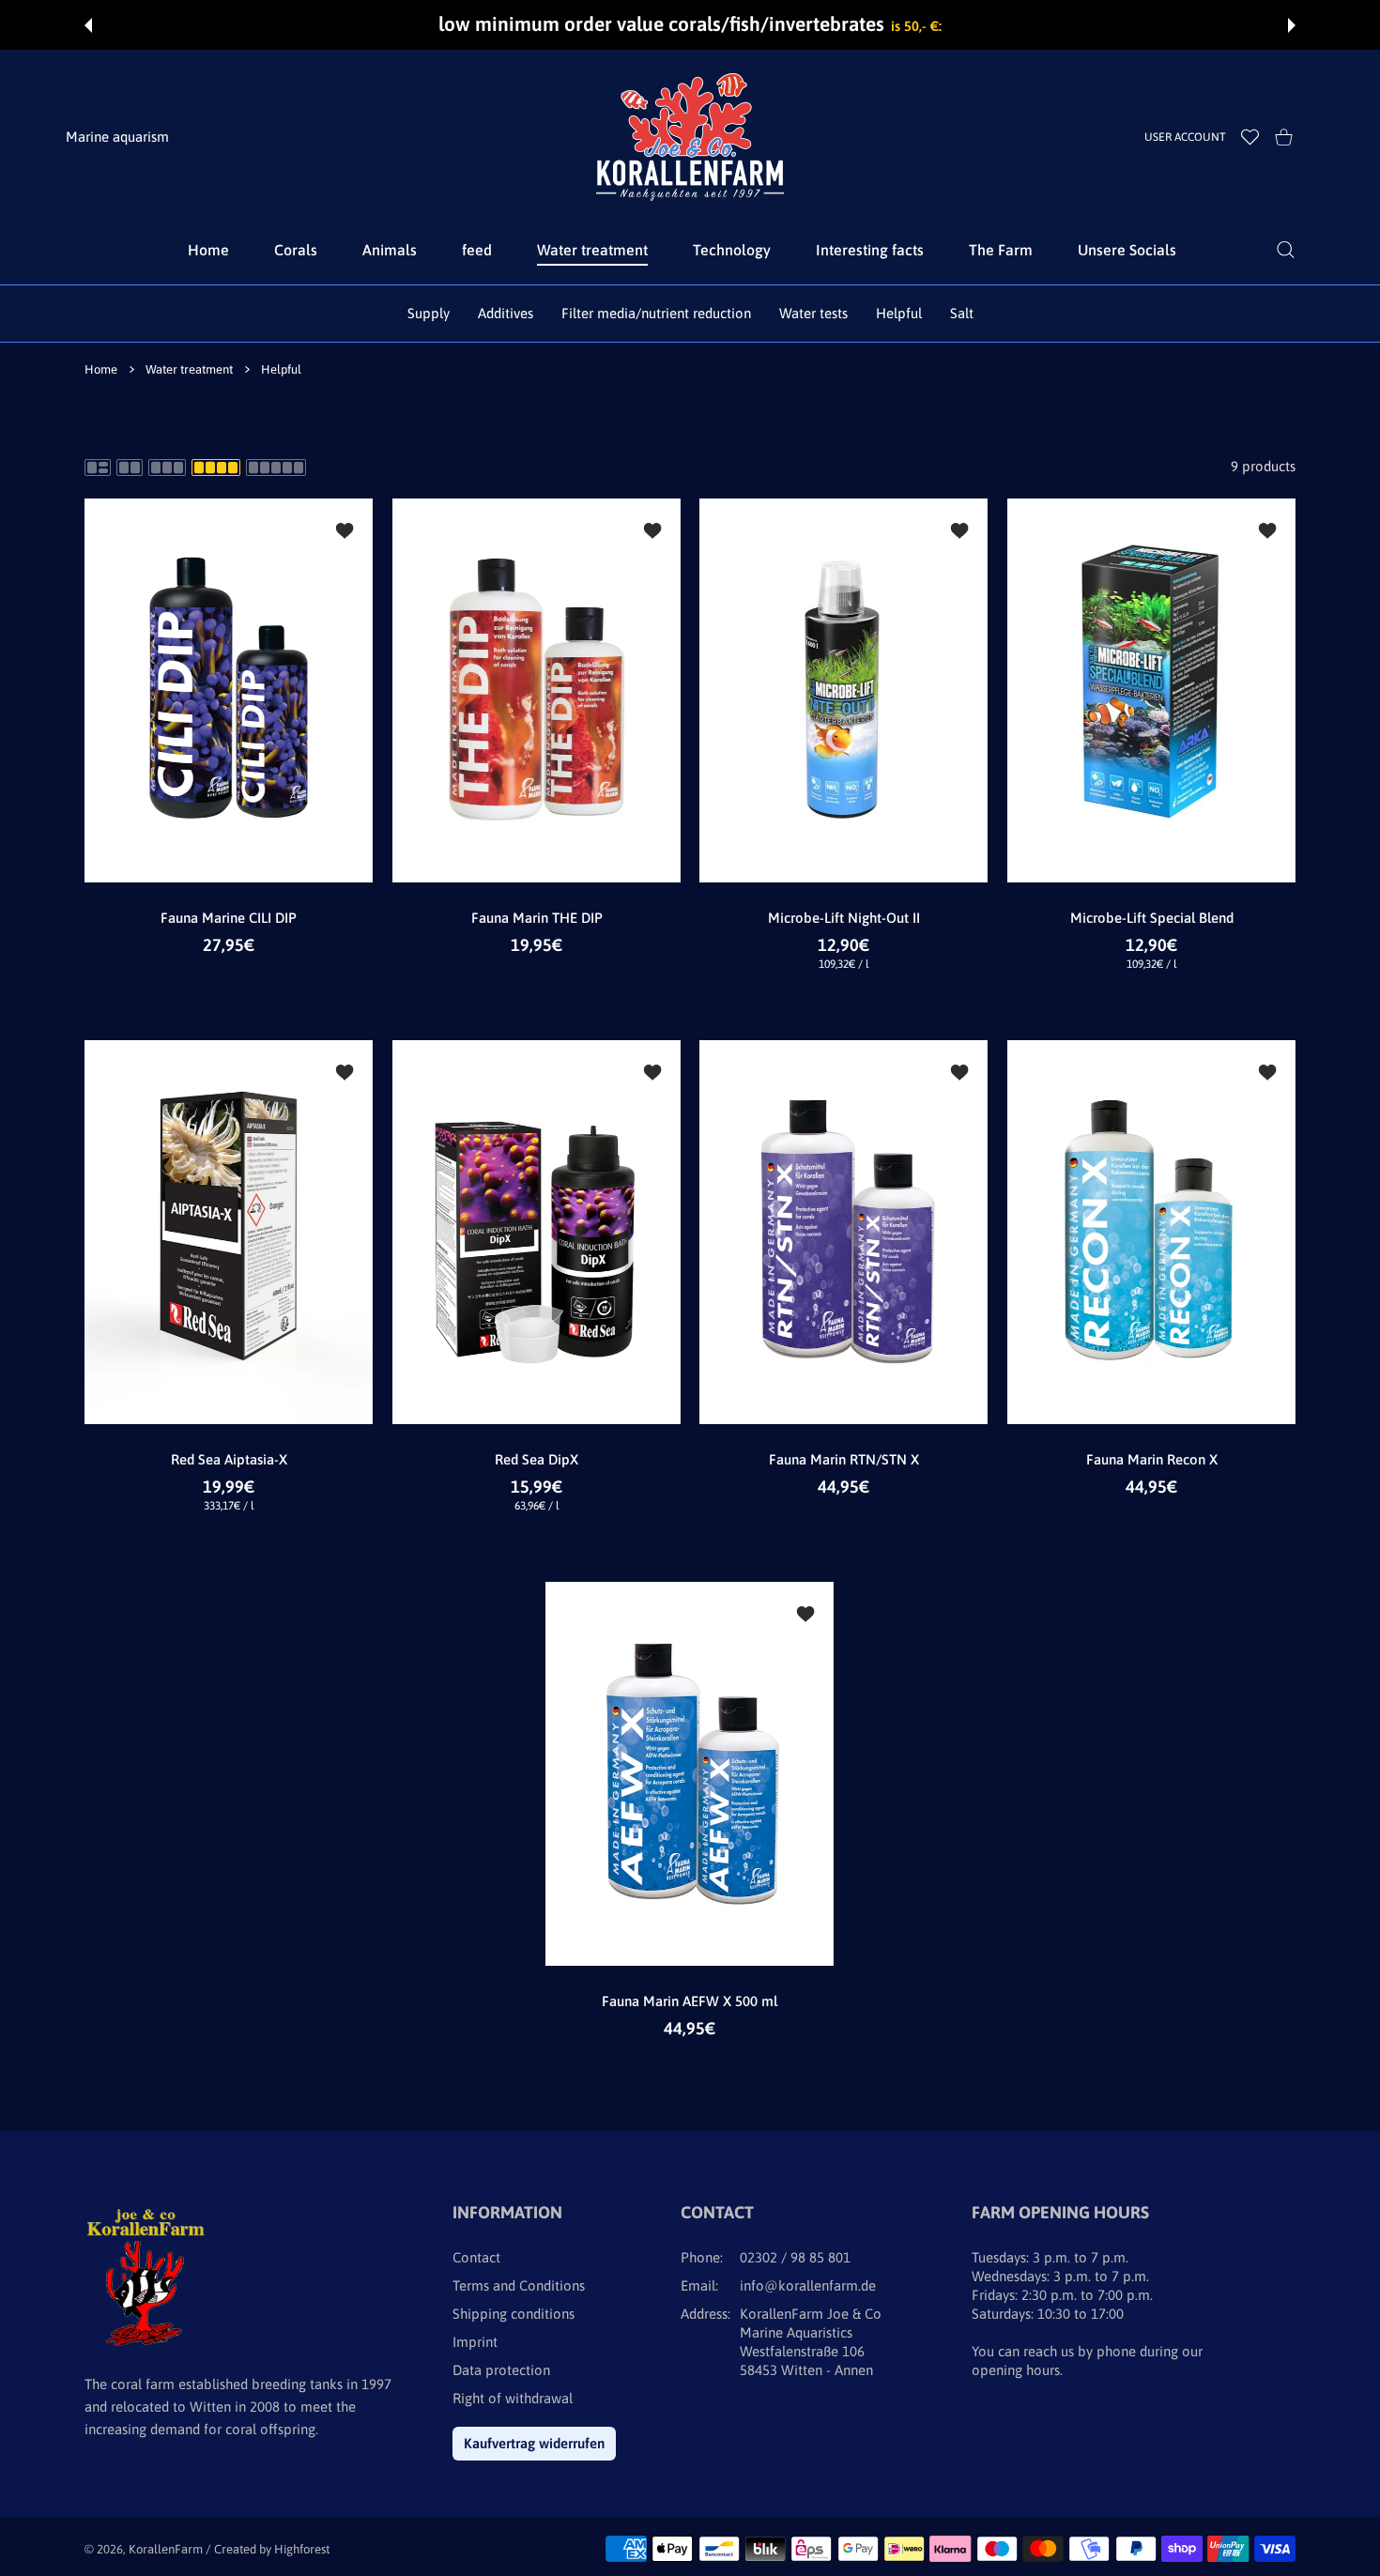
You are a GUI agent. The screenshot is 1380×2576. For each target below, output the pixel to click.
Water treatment (189, 369)
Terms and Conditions (519, 2285)
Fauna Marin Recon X (1151, 1459)
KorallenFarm (167, 2549)
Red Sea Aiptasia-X (229, 1459)
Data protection (501, 2370)
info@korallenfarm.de (808, 2285)
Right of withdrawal (513, 2398)
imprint (475, 2342)
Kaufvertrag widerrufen (534, 2443)
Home (101, 369)
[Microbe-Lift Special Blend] (1152, 690)
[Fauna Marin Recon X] (1152, 1232)
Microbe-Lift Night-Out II (844, 918)
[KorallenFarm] (690, 137)
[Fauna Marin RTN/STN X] (844, 1232)
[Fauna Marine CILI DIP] (229, 690)
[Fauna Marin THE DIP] (537, 690)
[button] (88, 25)
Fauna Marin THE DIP (536, 918)
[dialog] (1286, 250)
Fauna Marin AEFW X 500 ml (690, 2001)
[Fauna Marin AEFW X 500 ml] (690, 1774)
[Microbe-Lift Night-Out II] (844, 690)
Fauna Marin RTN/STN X (844, 1459)
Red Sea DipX (537, 1459)
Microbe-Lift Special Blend (1151, 918)
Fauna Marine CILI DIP (229, 918)
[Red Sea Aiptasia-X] (229, 1232)
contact (476, 2257)
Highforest (302, 2549)
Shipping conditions (514, 2314)
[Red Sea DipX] (537, 1232)
